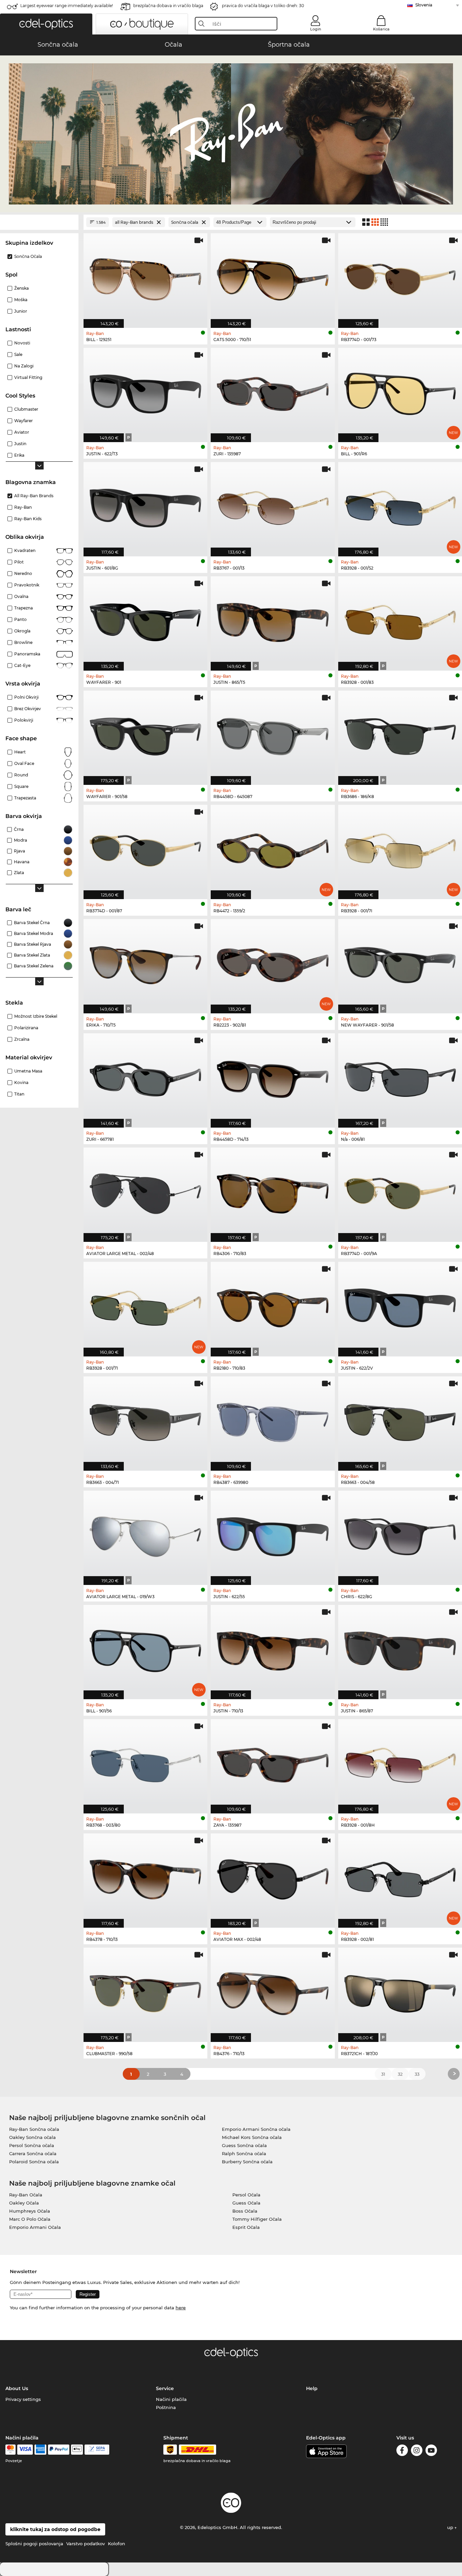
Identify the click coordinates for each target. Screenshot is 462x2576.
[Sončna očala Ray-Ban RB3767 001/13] (273, 506)
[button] (46, 24)
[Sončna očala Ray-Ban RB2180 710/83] (273, 1305)
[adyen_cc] (10, 2450)
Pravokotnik (27, 585)
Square (21, 786)
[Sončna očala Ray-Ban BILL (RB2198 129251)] (145, 277)
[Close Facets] (39, 222)
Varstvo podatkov (86, 2544)
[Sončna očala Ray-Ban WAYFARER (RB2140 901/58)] (145, 734)
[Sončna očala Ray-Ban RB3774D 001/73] (400, 277)
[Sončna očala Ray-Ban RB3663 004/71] (145, 1420)
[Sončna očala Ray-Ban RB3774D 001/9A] (400, 1191)
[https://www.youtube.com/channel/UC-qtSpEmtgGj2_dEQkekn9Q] (431, 2451)
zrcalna (22, 1039)
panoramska (27, 654)
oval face (24, 763)
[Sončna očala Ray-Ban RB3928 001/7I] (400, 848)
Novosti (22, 343)
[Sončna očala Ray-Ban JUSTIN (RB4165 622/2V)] (400, 1305)
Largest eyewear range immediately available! (67, 6)
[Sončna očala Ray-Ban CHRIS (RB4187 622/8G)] (400, 1534)
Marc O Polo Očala (30, 2219)
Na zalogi (24, 366)
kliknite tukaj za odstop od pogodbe (55, 2529)
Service (165, 2388)
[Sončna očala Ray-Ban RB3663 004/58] (400, 1420)
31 (383, 2074)
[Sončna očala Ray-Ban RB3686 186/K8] (400, 734)
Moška (21, 300)
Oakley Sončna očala (32, 2137)
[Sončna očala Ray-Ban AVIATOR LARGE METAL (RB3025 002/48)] (145, 1191)
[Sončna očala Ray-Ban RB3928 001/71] (145, 1305)
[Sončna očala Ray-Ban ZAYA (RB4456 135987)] (273, 1763)
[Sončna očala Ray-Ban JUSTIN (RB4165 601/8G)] (145, 506)
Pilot (19, 562)
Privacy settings (23, 2399)
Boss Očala (245, 2211)
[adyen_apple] (77, 2450)
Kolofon (117, 2544)
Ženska (21, 288)
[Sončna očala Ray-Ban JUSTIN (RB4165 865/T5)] (273, 620)
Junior (21, 311)
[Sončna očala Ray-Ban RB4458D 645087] (273, 734)
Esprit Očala (246, 2227)
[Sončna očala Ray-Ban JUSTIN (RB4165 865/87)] (400, 1648)
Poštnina (166, 2407)
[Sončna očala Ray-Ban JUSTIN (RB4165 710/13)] (273, 1648)
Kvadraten (25, 550)
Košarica (381, 29)
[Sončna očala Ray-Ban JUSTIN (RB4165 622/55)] (273, 1534)
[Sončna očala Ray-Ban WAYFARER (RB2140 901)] (145, 620)
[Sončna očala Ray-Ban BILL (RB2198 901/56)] (145, 1648)
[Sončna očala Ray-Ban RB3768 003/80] (145, 1763)
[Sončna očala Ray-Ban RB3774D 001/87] (145, 848)
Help (312, 2388)
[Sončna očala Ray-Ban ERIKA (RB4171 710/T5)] (145, 963)
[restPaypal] (59, 2450)
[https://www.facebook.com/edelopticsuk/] (402, 2451)
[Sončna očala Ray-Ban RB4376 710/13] (273, 1991)
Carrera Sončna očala (33, 2153)
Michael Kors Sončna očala (252, 2137)
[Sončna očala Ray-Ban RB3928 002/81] (400, 1877)
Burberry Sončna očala (247, 2162)
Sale (18, 354)
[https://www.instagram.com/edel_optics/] (417, 2451)
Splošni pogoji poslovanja (34, 2544)
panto (20, 619)
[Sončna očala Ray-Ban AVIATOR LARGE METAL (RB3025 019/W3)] (145, 1534)
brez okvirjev (28, 709)
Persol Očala (246, 2195)
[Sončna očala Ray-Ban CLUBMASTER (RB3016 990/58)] (145, 1991)
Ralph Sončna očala (244, 2153)
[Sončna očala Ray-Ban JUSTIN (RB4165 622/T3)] (145, 391)
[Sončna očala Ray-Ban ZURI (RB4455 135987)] (273, 391)
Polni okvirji (26, 697)
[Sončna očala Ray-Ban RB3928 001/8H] (400, 1763)
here (181, 2308)
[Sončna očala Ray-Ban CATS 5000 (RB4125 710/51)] (273, 277)
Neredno (23, 573)
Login (316, 29)
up (451, 2527)
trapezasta (25, 798)
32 (400, 2074)
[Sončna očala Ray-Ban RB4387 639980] (273, 1420)
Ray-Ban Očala (26, 2195)
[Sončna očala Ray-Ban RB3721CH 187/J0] (400, 1991)
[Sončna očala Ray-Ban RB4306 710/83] (273, 1191)
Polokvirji (24, 720)
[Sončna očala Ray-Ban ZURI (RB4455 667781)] (145, 1077)
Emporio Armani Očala (35, 2227)
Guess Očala (246, 2203)
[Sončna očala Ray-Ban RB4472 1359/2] (273, 848)
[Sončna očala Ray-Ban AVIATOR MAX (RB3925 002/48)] (273, 1877)
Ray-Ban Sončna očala (34, 2129)
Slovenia (424, 5)
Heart (20, 752)
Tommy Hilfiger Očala (257, 2219)
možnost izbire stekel (36, 1016)
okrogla (22, 631)
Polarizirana (26, 1028)
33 (417, 2074)
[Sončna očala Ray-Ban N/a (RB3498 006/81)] (400, 1077)
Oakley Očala (24, 2203)
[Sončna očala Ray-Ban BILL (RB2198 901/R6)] (400, 391)
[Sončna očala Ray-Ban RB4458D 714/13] (273, 1077)
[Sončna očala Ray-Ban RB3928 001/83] (400, 620)
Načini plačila (171, 2399)
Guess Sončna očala (244, 2145)
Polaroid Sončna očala (34, 2162)
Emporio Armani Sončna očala (256, 2129)
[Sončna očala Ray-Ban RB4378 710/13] (145, 1877)
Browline (23, 642)
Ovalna (21, 596)
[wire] (97, 2450)
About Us (17, 2388)
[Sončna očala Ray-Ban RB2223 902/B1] (273, 963)
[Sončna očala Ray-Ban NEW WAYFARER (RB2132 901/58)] (400, 963)
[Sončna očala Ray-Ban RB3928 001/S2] (400, 506)
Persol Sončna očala (32, 2145)
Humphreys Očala (30, 2211)
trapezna (24, 608)
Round (21, 775)
